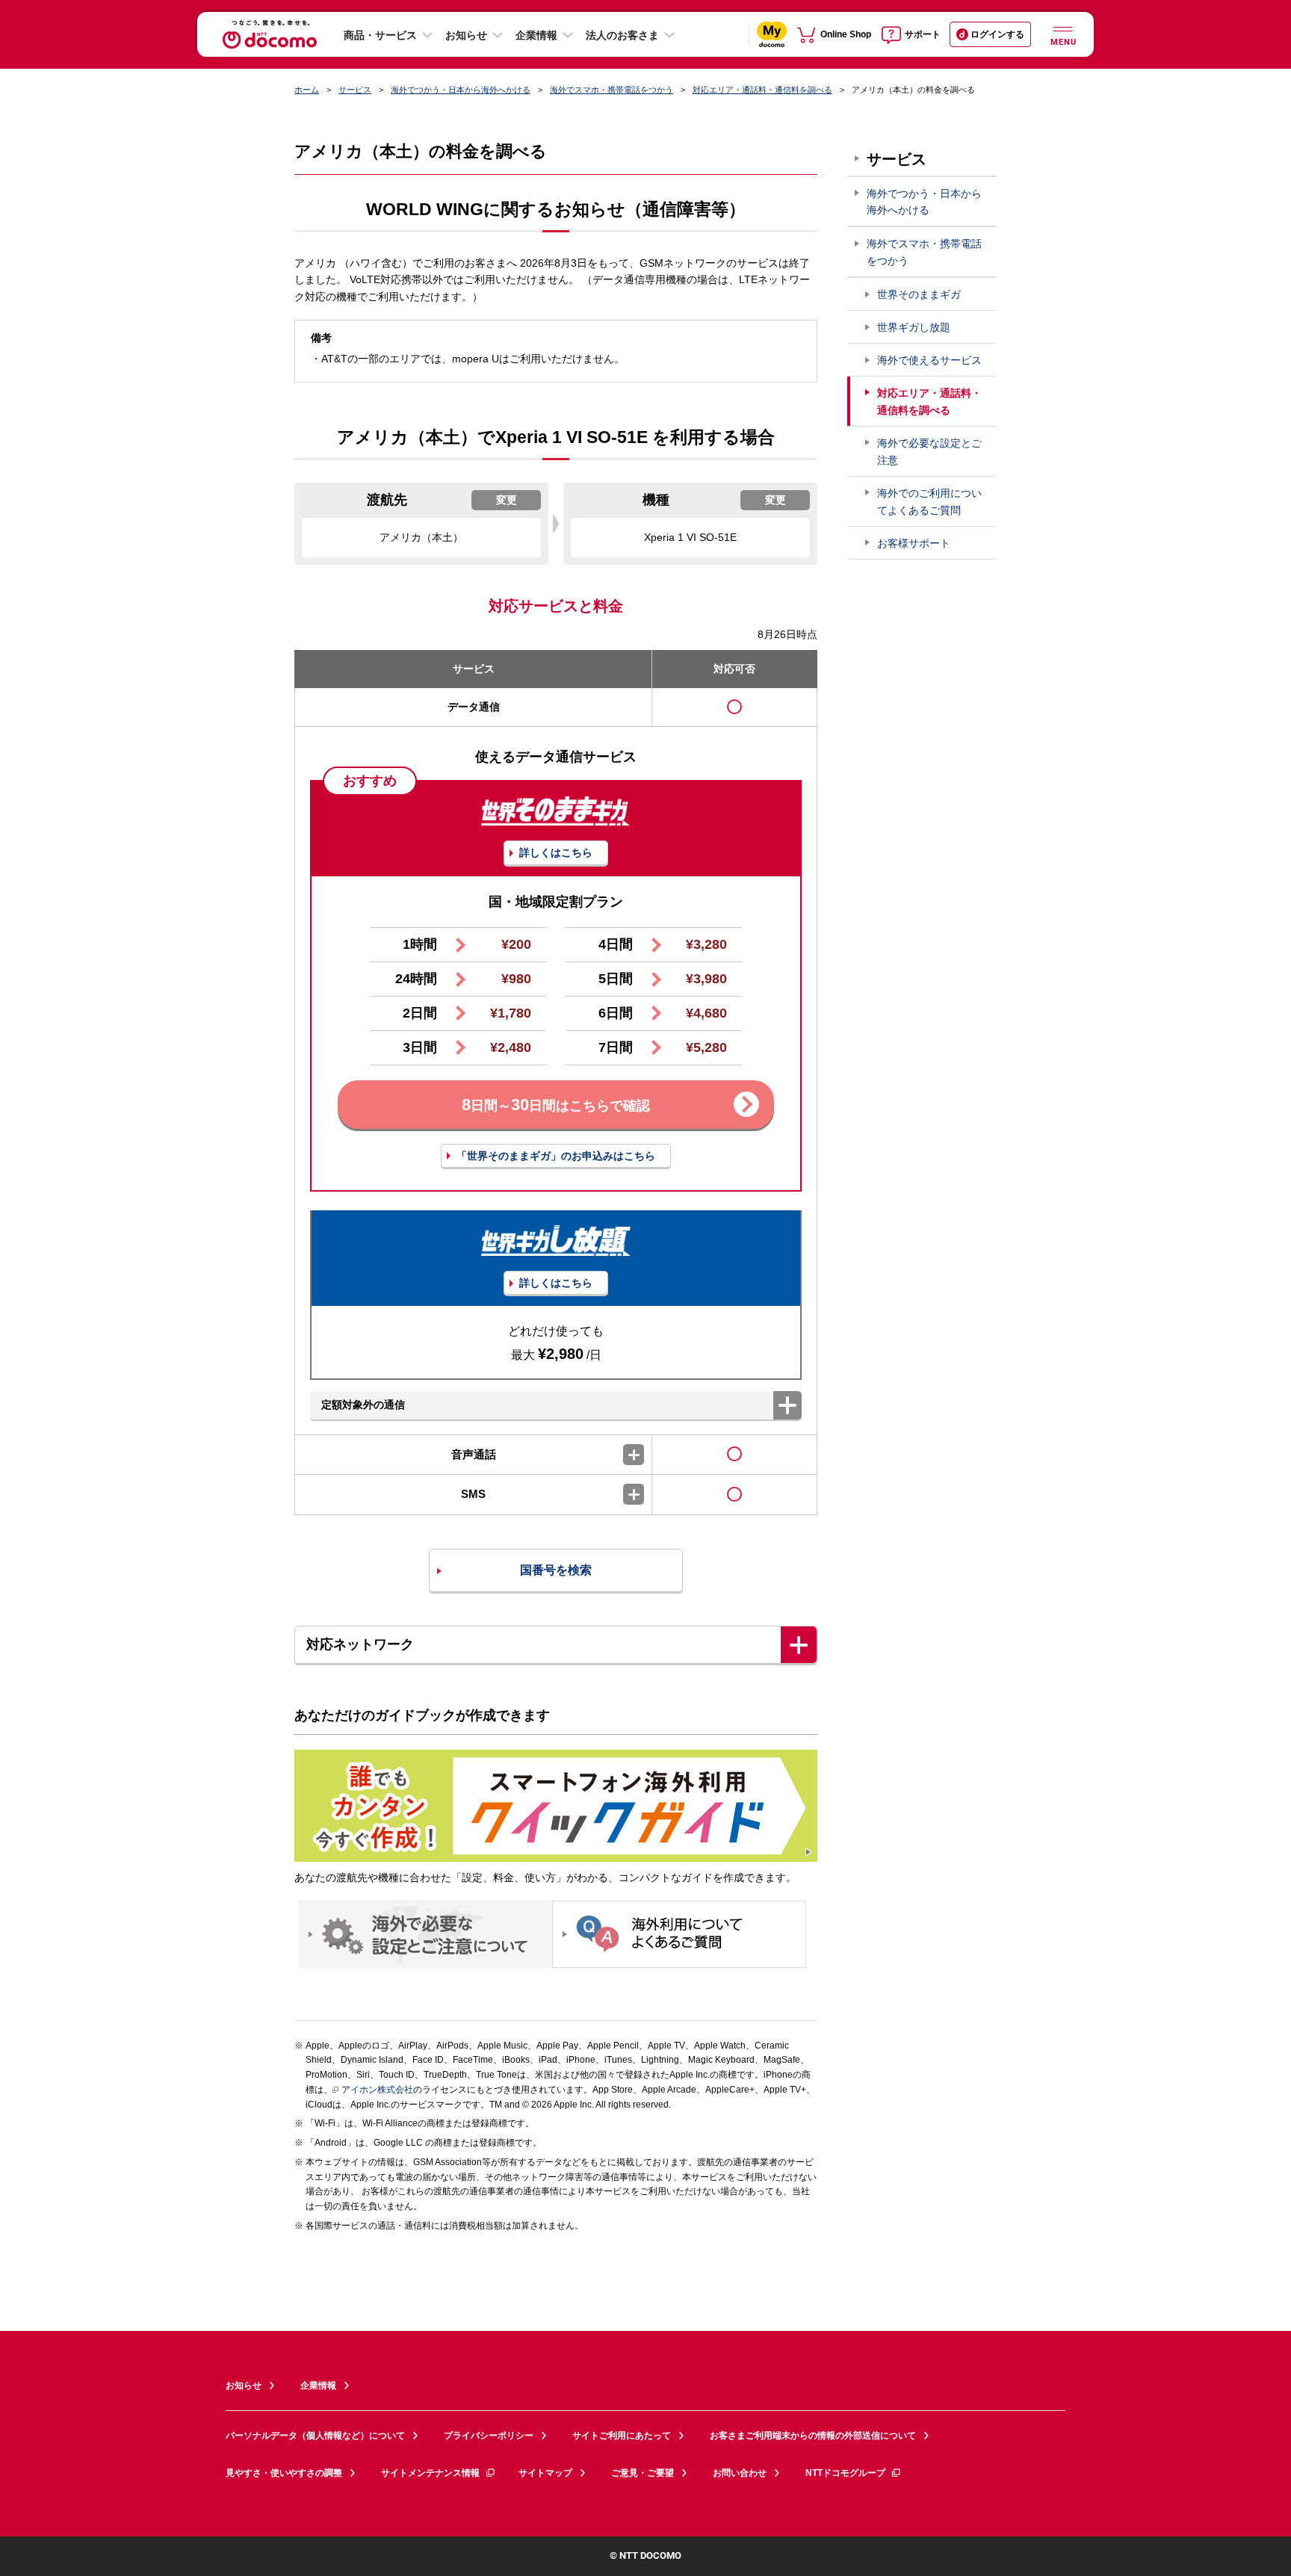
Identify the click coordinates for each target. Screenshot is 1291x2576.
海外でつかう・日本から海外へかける (461, 90)
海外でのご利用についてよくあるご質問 (929, 502)
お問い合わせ (740, 2473)
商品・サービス (380, 35)
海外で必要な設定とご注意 (929, 452)
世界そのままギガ (919, 294)
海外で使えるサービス (929, 360)
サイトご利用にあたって (622, 2436)
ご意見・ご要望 (643, 2473)
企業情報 (536, 35)
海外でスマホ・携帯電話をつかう (612, 90)
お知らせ (466, 35)
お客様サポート (914, 543)
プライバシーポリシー (489, 2436)
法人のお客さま (622, 35)
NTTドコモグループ (845, 2473)
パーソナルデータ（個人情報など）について (315, 2436)
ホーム (307, 90)
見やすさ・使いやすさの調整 (284, 2473)
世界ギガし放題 (914, 327)
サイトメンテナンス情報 (430, 2473)
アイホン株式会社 (377, 2090)
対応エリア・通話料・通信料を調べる (762, 90)
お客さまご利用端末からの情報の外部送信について (813, 2436)
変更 (507, 500)
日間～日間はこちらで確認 (556, 1105)
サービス (355, 90)
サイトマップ (545, 2473)
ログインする (997, 34)
